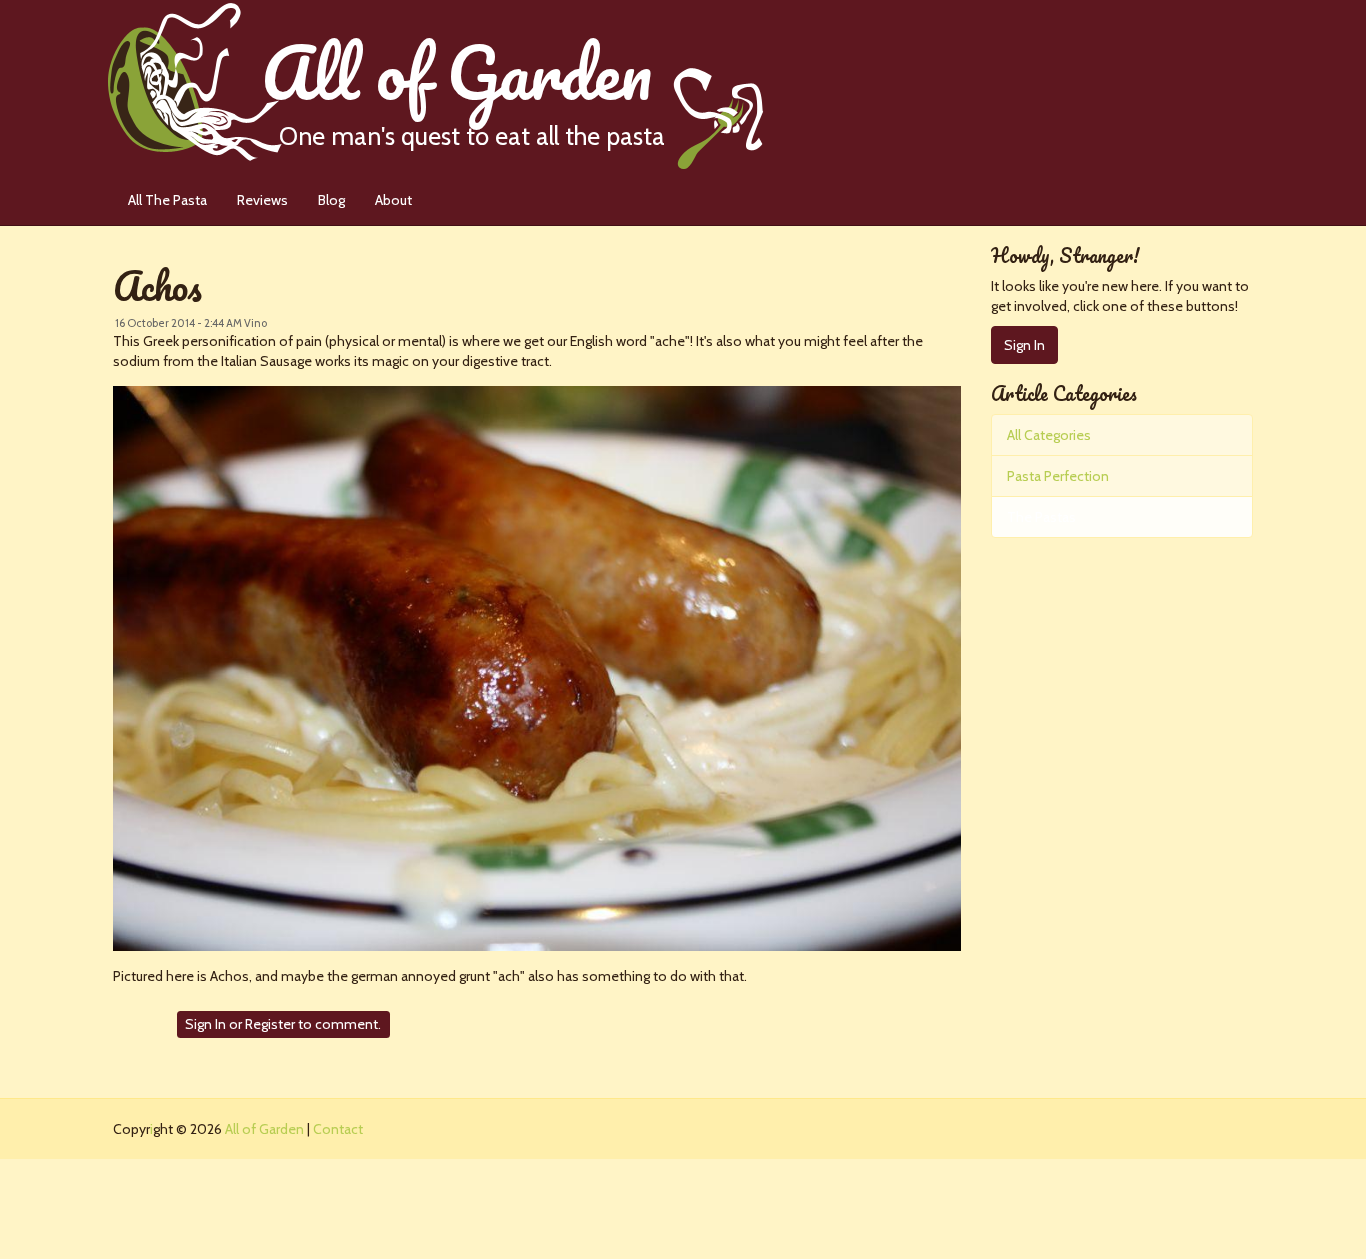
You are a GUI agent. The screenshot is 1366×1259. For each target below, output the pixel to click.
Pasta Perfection (1058, 476)
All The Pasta (167, 200)
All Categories (1049, 435)
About (393, 200)
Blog (331, 200)
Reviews (262, 200)
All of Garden (463, 82)
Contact (338, 1129)
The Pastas (1041, 517)
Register (270, 1024)
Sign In (205, 1024)
